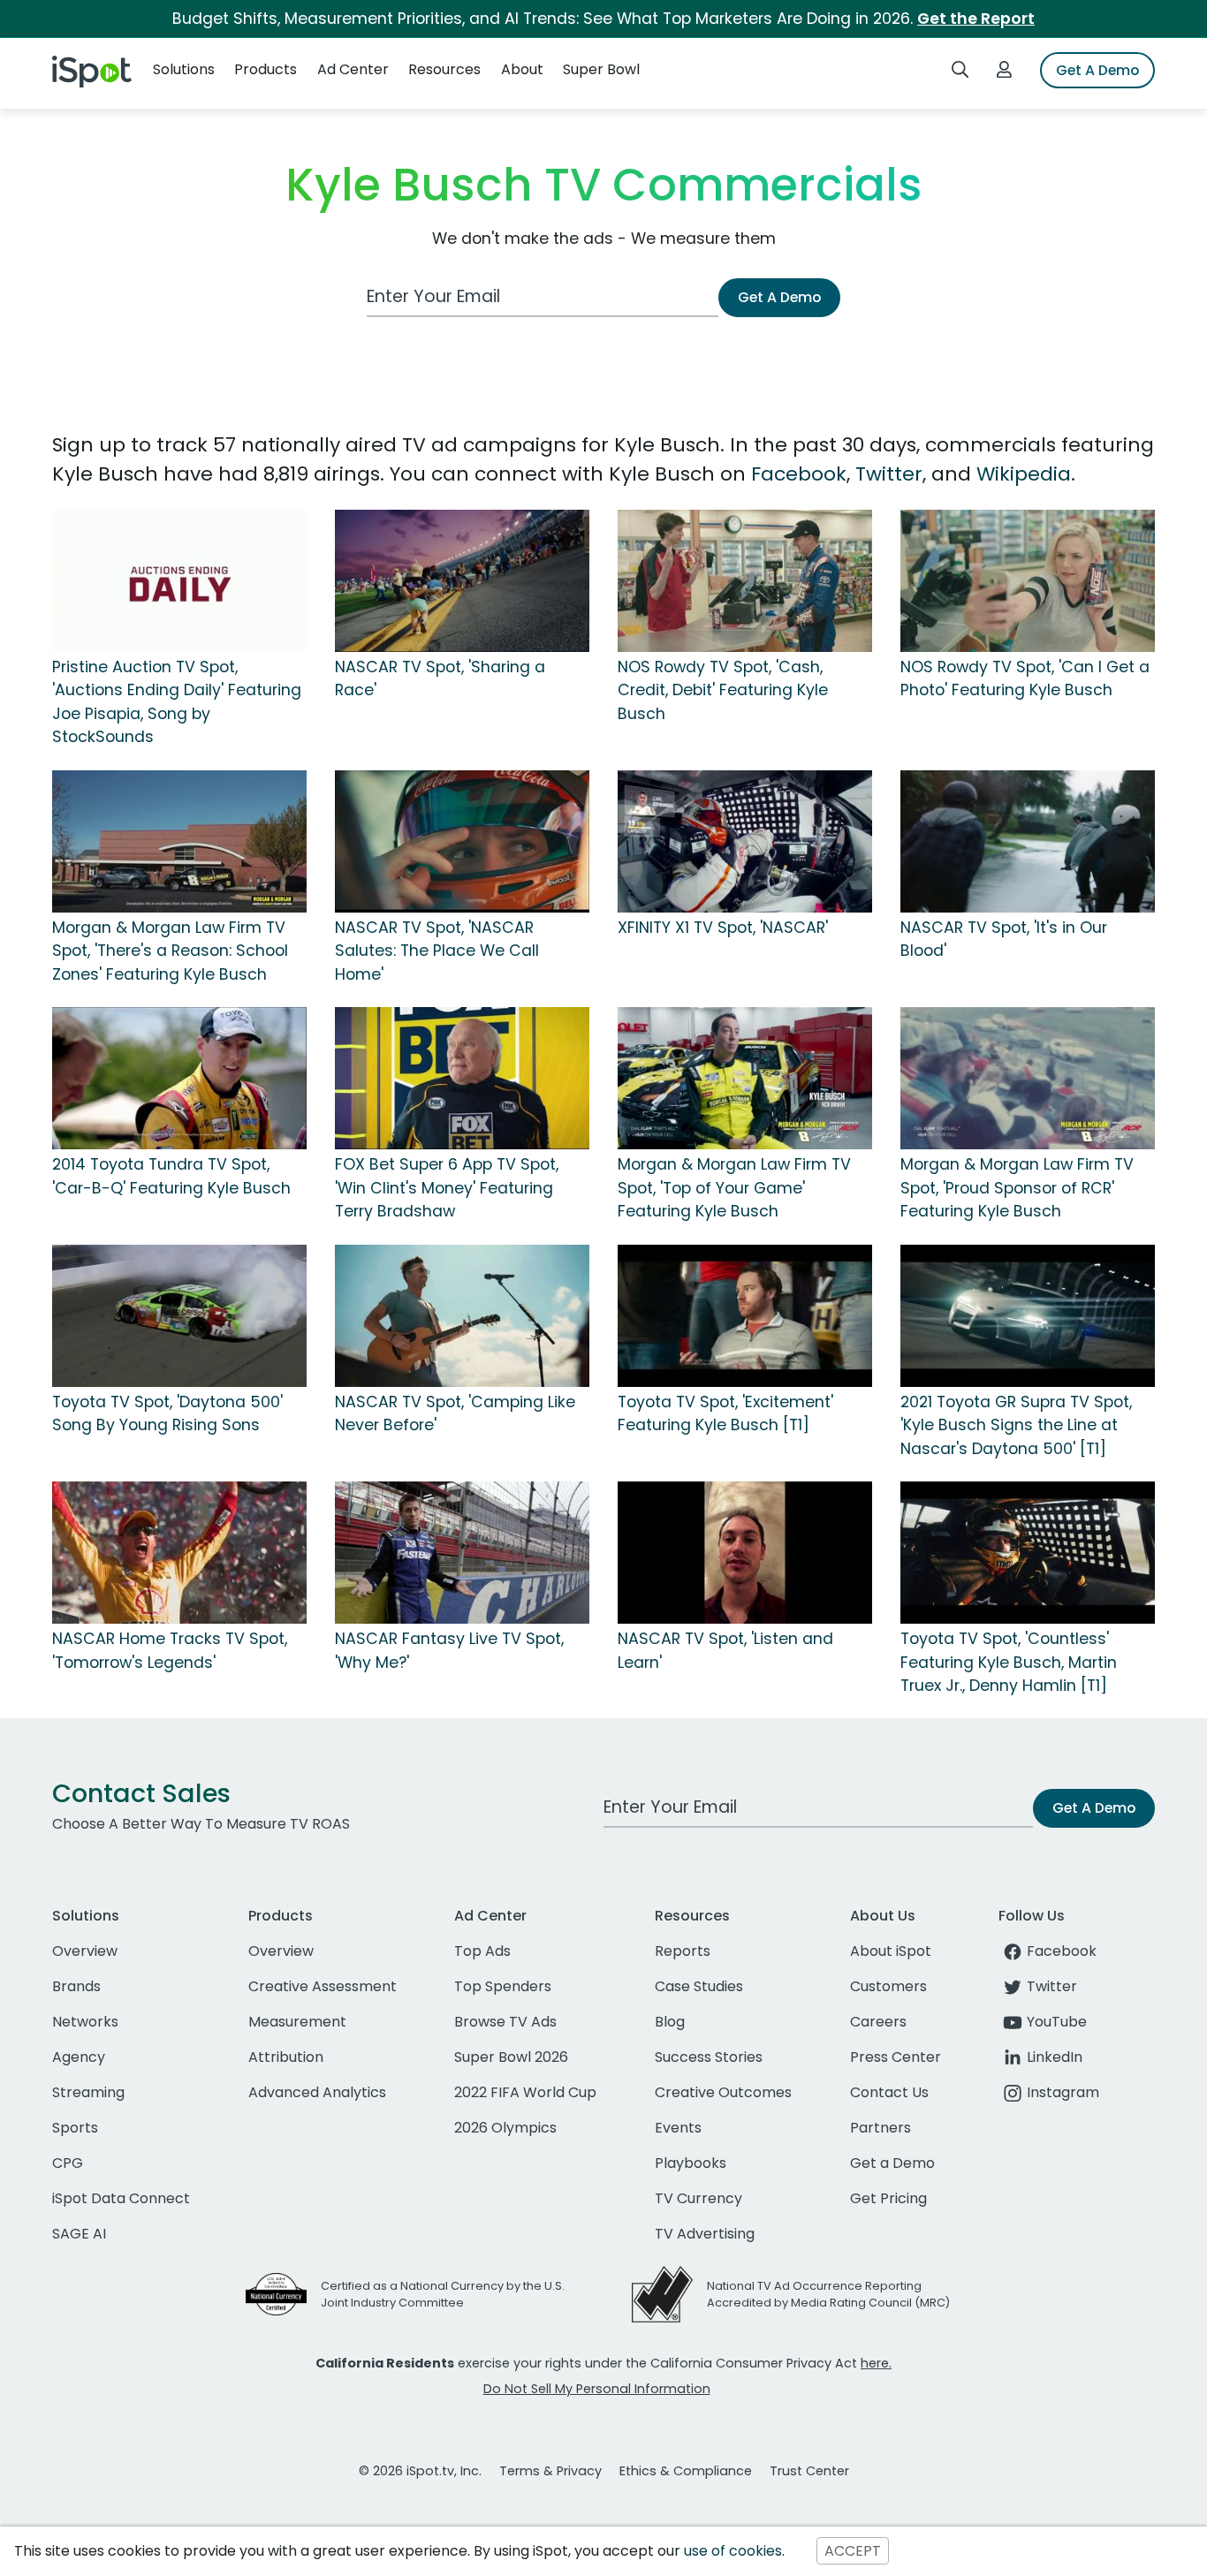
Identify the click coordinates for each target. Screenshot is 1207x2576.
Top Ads (482, 1951)
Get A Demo (1097, 70)
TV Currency (698, 2198)
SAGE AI (79, 2234)
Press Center (896, 2057)
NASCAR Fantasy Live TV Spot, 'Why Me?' (449, 1650)
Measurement (297, 2022)
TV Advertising (705, 2234)
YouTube (1057, 2022)
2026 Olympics (505, 2128)
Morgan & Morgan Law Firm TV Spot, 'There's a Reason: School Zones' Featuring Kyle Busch (170, 951)
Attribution (286, 2057)
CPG (68, 2163)
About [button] (522, 69)
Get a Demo (892, 2163)
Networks (85, 2022)
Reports (683, 1951)
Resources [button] (444, 69)
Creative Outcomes (723, 2092)
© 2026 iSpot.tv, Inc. (420, 2471)
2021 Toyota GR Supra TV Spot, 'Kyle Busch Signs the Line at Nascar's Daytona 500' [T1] (1016, 1425)
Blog (670, 2022)
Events (678, 2128)
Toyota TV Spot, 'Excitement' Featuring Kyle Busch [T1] (725, 1413)
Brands (76, 1986)
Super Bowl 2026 (511, 2057)
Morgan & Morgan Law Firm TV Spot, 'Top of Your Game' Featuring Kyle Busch (734, 1188)
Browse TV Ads (505, 2022)
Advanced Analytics (317, 2092)
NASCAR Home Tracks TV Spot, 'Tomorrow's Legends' (170, 1650)
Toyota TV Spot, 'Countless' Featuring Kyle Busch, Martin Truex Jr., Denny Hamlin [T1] (1009, 1662)
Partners (881, 2128)
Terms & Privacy (550, 2471)
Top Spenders (503, 1986)
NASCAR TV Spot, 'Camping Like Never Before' (455, 1413)
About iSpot (891, 1951)
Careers (878, 2022)
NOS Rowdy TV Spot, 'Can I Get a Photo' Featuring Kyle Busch (1025, 678)
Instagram (1063, 2092)
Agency (79, 2057)
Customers (888, 1986)
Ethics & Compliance (686, 2471)
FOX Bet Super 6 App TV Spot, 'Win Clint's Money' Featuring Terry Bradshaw (447, 1188)
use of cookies (733, 2551)
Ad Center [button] (353, 69)
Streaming (88, 2092)
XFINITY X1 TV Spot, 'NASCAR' (723, 928)
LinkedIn (1055, 2057)
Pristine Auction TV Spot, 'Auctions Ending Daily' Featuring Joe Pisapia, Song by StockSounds (177, 702)
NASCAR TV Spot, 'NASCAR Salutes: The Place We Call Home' (437, 951)
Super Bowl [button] (601, 69)
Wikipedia (1024, 474)
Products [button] (266, 69)
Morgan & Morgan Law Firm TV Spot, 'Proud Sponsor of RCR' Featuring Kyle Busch (1017, 1188)
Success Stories (709, 2057)
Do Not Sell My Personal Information (597, 2389)
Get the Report (976, 19)
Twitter (889, 474)
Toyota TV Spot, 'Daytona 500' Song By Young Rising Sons (167, 1413)
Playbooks (691, 2163)
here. (876, 2363)
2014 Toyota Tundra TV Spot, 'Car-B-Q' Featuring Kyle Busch (171, 1176)
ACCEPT (853, 2551)
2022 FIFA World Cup (525, 2092)
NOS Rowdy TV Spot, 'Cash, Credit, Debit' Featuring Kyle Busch (723, 690)
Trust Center (809, 2471)
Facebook (799, 474)
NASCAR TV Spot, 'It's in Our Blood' (1004, 939)
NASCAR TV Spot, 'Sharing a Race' (440, 678)
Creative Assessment (323, 1986)
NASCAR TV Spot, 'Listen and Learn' (725, 1650)
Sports (75, 2128)
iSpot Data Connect (121, 2198)
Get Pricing (888, 2198)
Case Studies (699, 1986)
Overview (85, 1951)
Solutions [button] (184, 69)
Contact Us (889, 2092)
